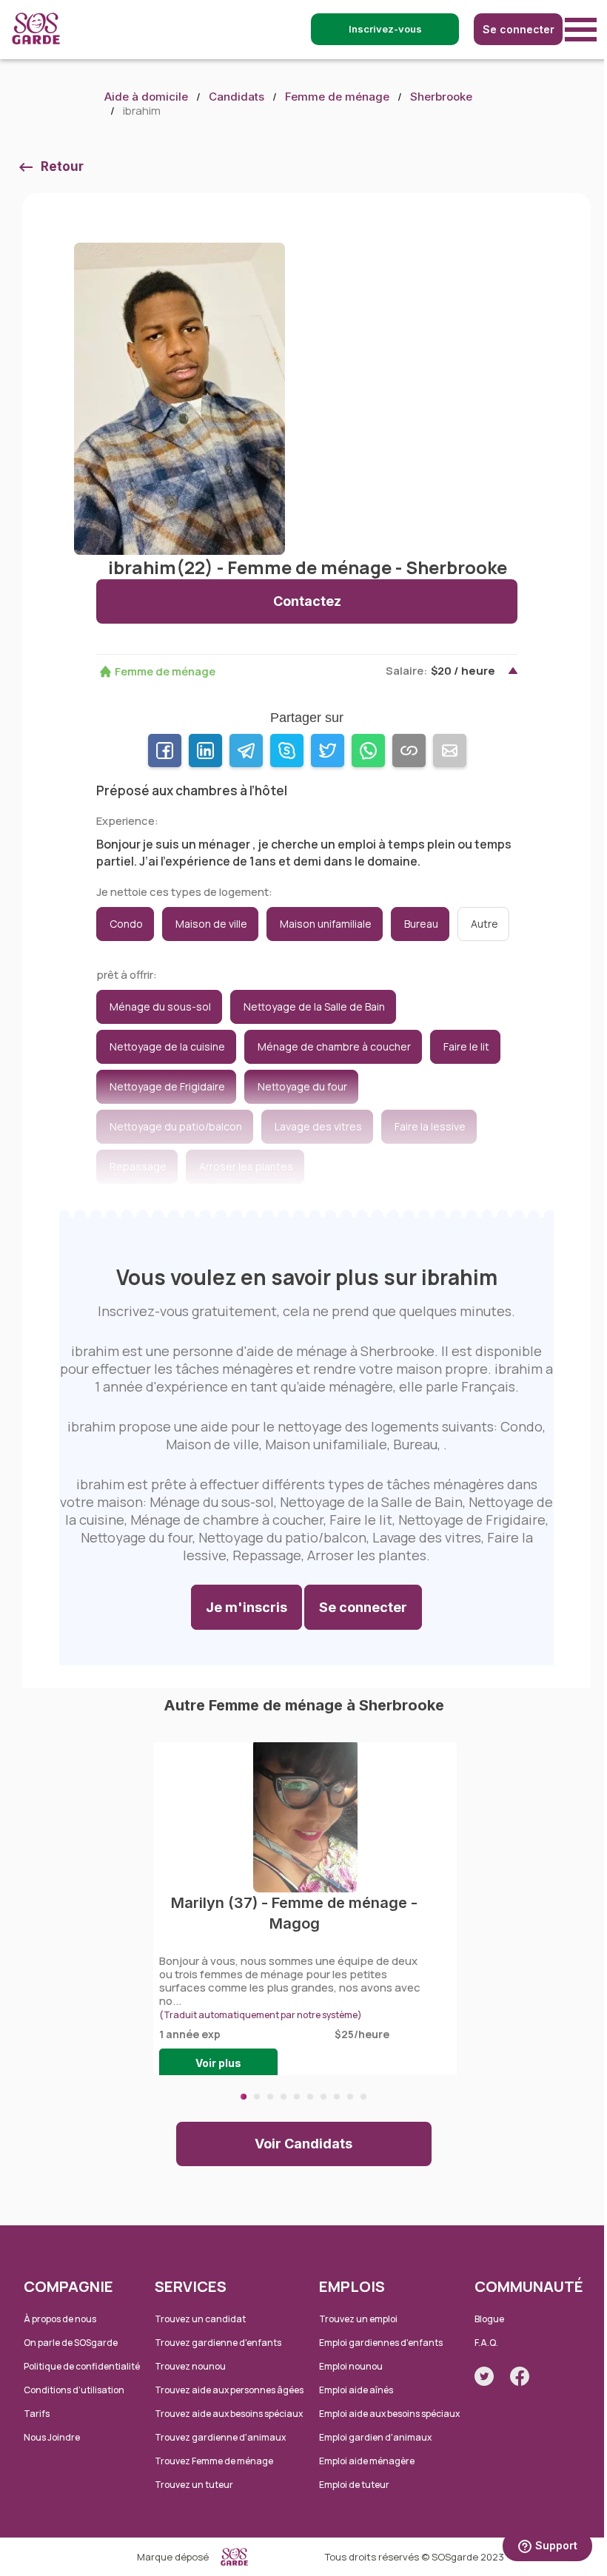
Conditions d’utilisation (74, 2390)
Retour (62, 166)
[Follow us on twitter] (484, 2376)
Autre (484, 924)
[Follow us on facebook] (520, 2376)
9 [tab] (350, 2097)
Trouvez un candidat (200, 2319)
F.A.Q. (486, 2343)
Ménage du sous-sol (160, 1007)
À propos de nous (60, 2319)
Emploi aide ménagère (367, 2461)
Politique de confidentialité (82, 2366)
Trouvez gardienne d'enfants (218, 2343)
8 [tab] (337, 2097)
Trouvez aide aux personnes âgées (229, 2390)
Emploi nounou (351, 2366)
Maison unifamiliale (326, 924)
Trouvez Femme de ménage (214, 2461)
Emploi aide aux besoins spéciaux (389, 2414)
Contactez (307, 601)
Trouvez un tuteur (194, 2485)
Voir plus (218, 2063)
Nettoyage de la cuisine (167, 1046)
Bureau (421, 924)
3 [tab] (270, 2097)
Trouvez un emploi (358, 2319)
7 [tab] (323, 2097)
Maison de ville (211, 924)
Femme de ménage (337, 97)
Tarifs (37, 2414)
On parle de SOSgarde (71, 2343)
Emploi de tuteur (354, 2485)
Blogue (489, 2319)
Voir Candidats (303, 2144)
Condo (126, 924)
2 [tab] (257, 2097)
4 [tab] (284, 2097)
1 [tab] (244, 2097)
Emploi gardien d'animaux (375, 2437)
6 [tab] (310, 2097)
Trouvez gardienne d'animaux (220, 2437)
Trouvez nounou (190, 2366)
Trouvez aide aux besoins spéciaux (229, 2414)
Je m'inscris (247, 1607)
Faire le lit (466, 1046)
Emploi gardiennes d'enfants (381, 2343)
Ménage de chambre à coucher (334, 1046)
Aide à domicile (146, 97)
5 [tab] (297, 2097)
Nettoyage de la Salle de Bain (314, 1007)
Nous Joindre (52, 2437)
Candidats (237, 97)
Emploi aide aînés (356, 2390)
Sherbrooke (441, 97)
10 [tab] (363, 2097)
